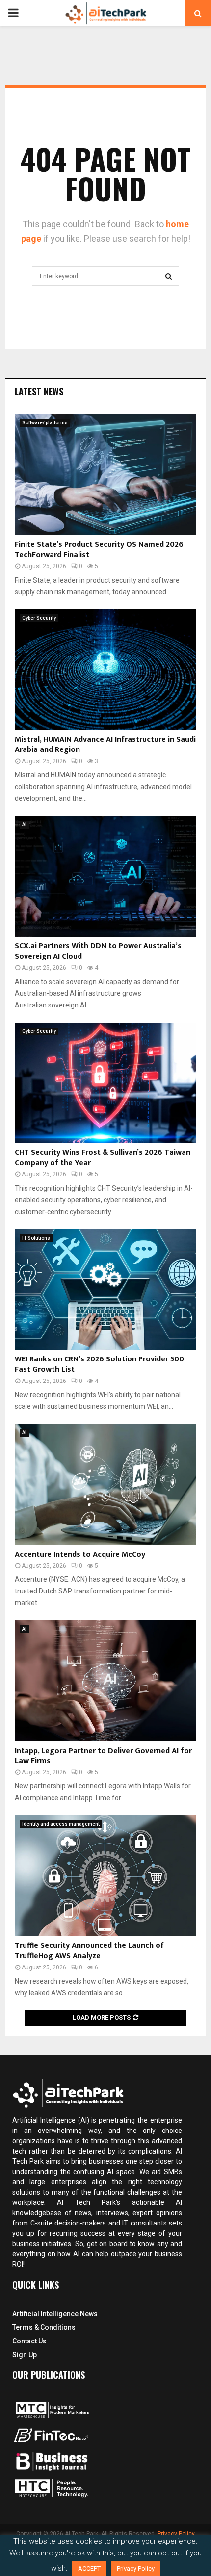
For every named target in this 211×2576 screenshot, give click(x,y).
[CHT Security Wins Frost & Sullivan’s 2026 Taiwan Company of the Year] (105, 1083)
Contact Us (29, 2341)
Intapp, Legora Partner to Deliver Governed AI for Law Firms (103, 1756)
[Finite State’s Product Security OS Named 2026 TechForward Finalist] (105, 475)
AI (24, 825)
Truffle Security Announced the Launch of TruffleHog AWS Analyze (89, 1951)
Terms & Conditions (44, 2327)
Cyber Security (39, 618)
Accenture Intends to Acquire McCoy (80, 1555)
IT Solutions (36, 1238)
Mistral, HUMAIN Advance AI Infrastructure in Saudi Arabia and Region (105, 745)
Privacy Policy (176, 2534)
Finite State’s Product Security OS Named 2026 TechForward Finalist (99, 550)
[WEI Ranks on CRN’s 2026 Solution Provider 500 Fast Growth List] (105, 1290)
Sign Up (25, 2355)
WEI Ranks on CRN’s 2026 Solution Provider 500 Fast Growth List (99, 1364)
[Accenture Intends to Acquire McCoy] (105, 1485)
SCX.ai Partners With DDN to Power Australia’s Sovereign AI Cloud (98, 951)
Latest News (39, 391)
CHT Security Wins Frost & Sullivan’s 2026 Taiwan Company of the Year (103, 1158)
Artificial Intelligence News (55, 2314)
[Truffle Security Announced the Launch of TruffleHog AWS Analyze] (105, 1876)
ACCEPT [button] (89, 2568)
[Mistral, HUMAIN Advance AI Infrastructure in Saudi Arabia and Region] (105, 670)
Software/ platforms (45, 423)
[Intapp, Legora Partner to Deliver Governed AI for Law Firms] (105, 1681)
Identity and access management (61, 1824)
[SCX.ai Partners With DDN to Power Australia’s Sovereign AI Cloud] (105, 877)
